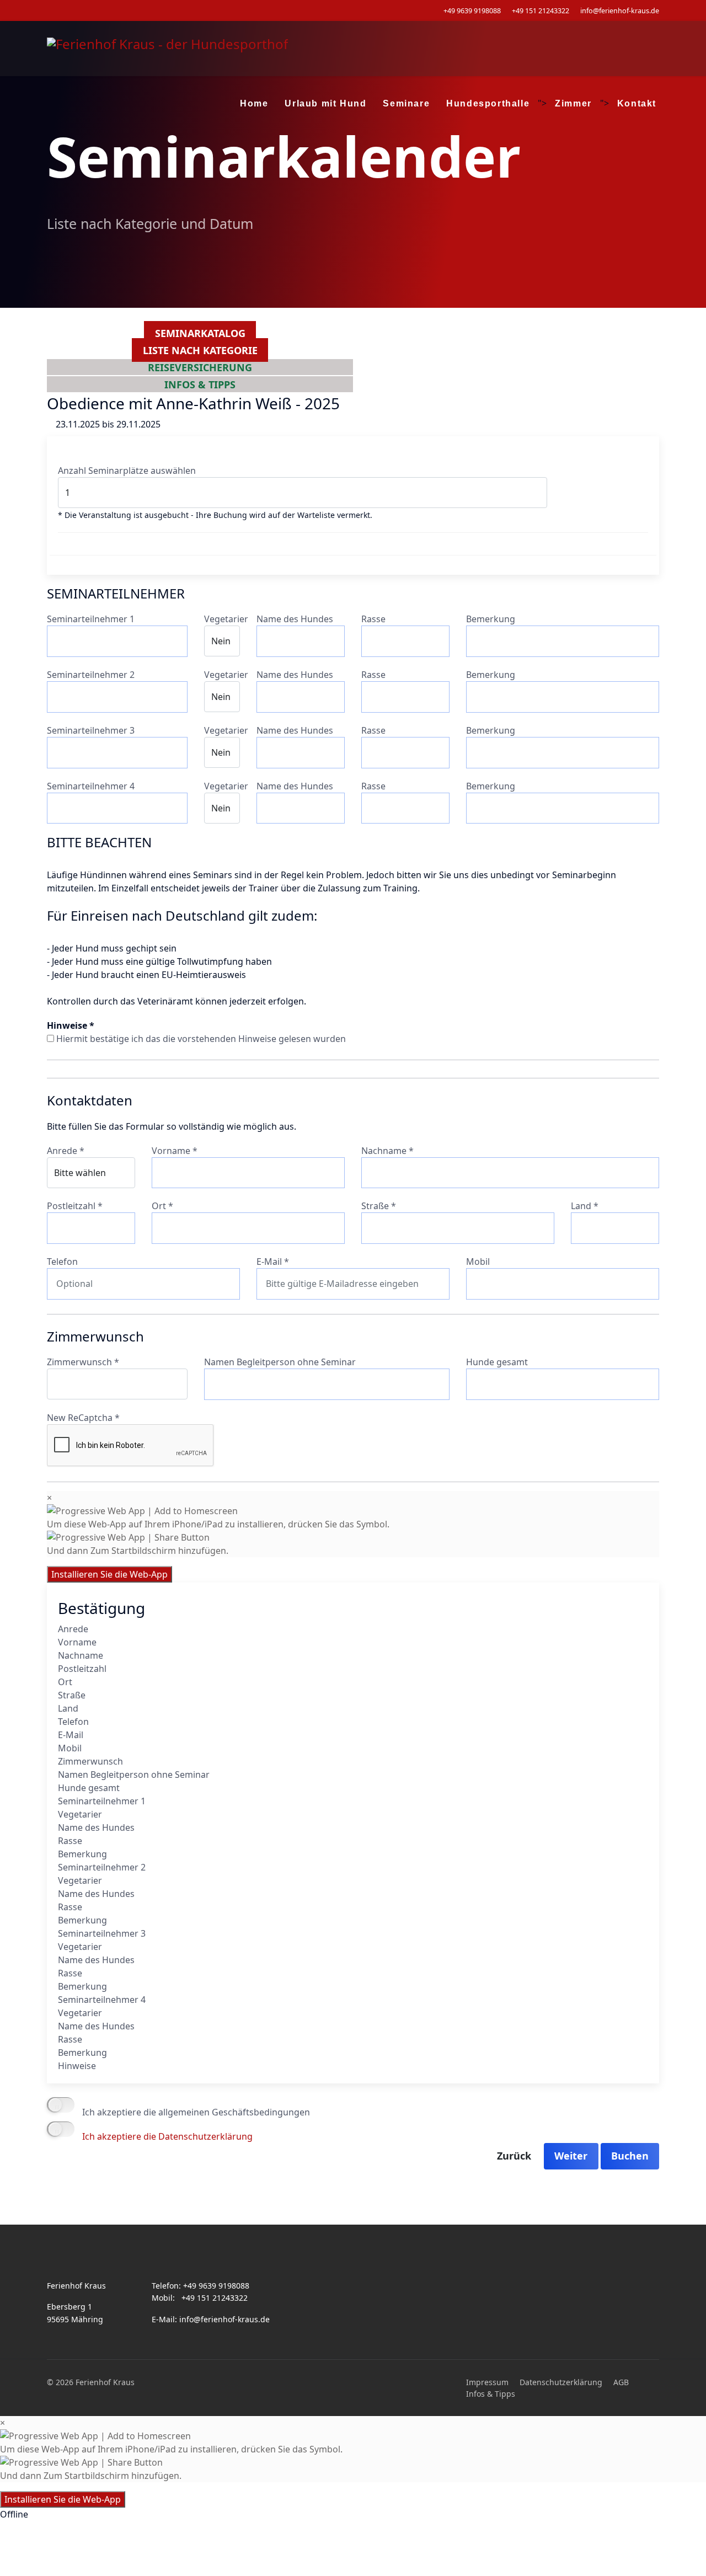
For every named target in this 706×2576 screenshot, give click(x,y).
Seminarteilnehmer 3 (91, 730)
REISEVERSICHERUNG (200, 367)
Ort (65, 1682)
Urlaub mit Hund (325, 103)
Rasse (373, 619)
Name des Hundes (295, 619)
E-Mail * (273, 1262)
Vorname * (175, 1151)
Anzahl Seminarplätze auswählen (127, 471)
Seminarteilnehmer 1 (91, 619)
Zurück (514, 2156)
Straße (72, 1695)
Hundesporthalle (488, 103)
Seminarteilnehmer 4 (91, 786)
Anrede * (66, 1151)
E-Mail (71, 1735)
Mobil (478, 1262)
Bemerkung (491, 619)
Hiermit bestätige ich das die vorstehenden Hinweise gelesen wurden (201, 1039)
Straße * (379, 1206)
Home (254, 103)
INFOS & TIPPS (200, 384)
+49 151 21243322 (541, 11)
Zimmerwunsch (90, 1761)
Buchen (630, 2156)
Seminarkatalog (200, 333)
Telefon (62, 1262)
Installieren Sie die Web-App (109, 1574)
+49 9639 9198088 (472, 11)
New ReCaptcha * (83, 1418)
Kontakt (637, 103)
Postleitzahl (82, 1669)
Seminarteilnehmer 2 (91, 675)
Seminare (406, 103)
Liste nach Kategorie (200, 350)
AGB (621, 2382)
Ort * (162, 1206)
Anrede (73, 1629)
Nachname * (387, 1151)
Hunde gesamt (497, 1362)
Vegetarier (226, 619)
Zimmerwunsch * (83, 1362)
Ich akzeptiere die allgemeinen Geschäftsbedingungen (196, 2112)
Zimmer (573, 103)
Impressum (487, 2382)
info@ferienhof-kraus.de (620, 11)
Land (68, 1708)
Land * (585, 1206)
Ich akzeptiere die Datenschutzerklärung (167, 2136)
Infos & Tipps (491, 2394)
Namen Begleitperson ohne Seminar (280, 1362)
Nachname (81, 1655)
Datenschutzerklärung (561, 2382)
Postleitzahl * (75, 1206)
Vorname (77, 1642)
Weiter (571, 2156)
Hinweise (77, 2066)
